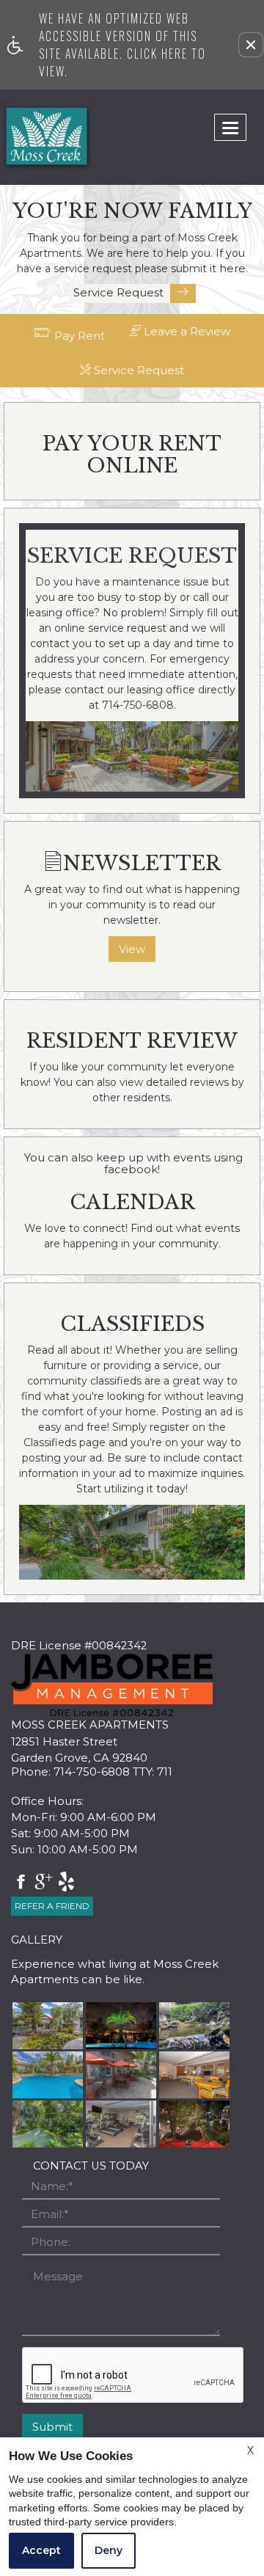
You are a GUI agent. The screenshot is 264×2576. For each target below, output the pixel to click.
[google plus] (44, 1883)
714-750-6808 (113, 1772)
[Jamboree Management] (112, 1685)
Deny (109, 2550)
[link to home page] (29, 137)
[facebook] (21, 1883)
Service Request (120, 292)
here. (234, 269)
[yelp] (66, 1883)
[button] (251, 45)
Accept (41, 2550)
